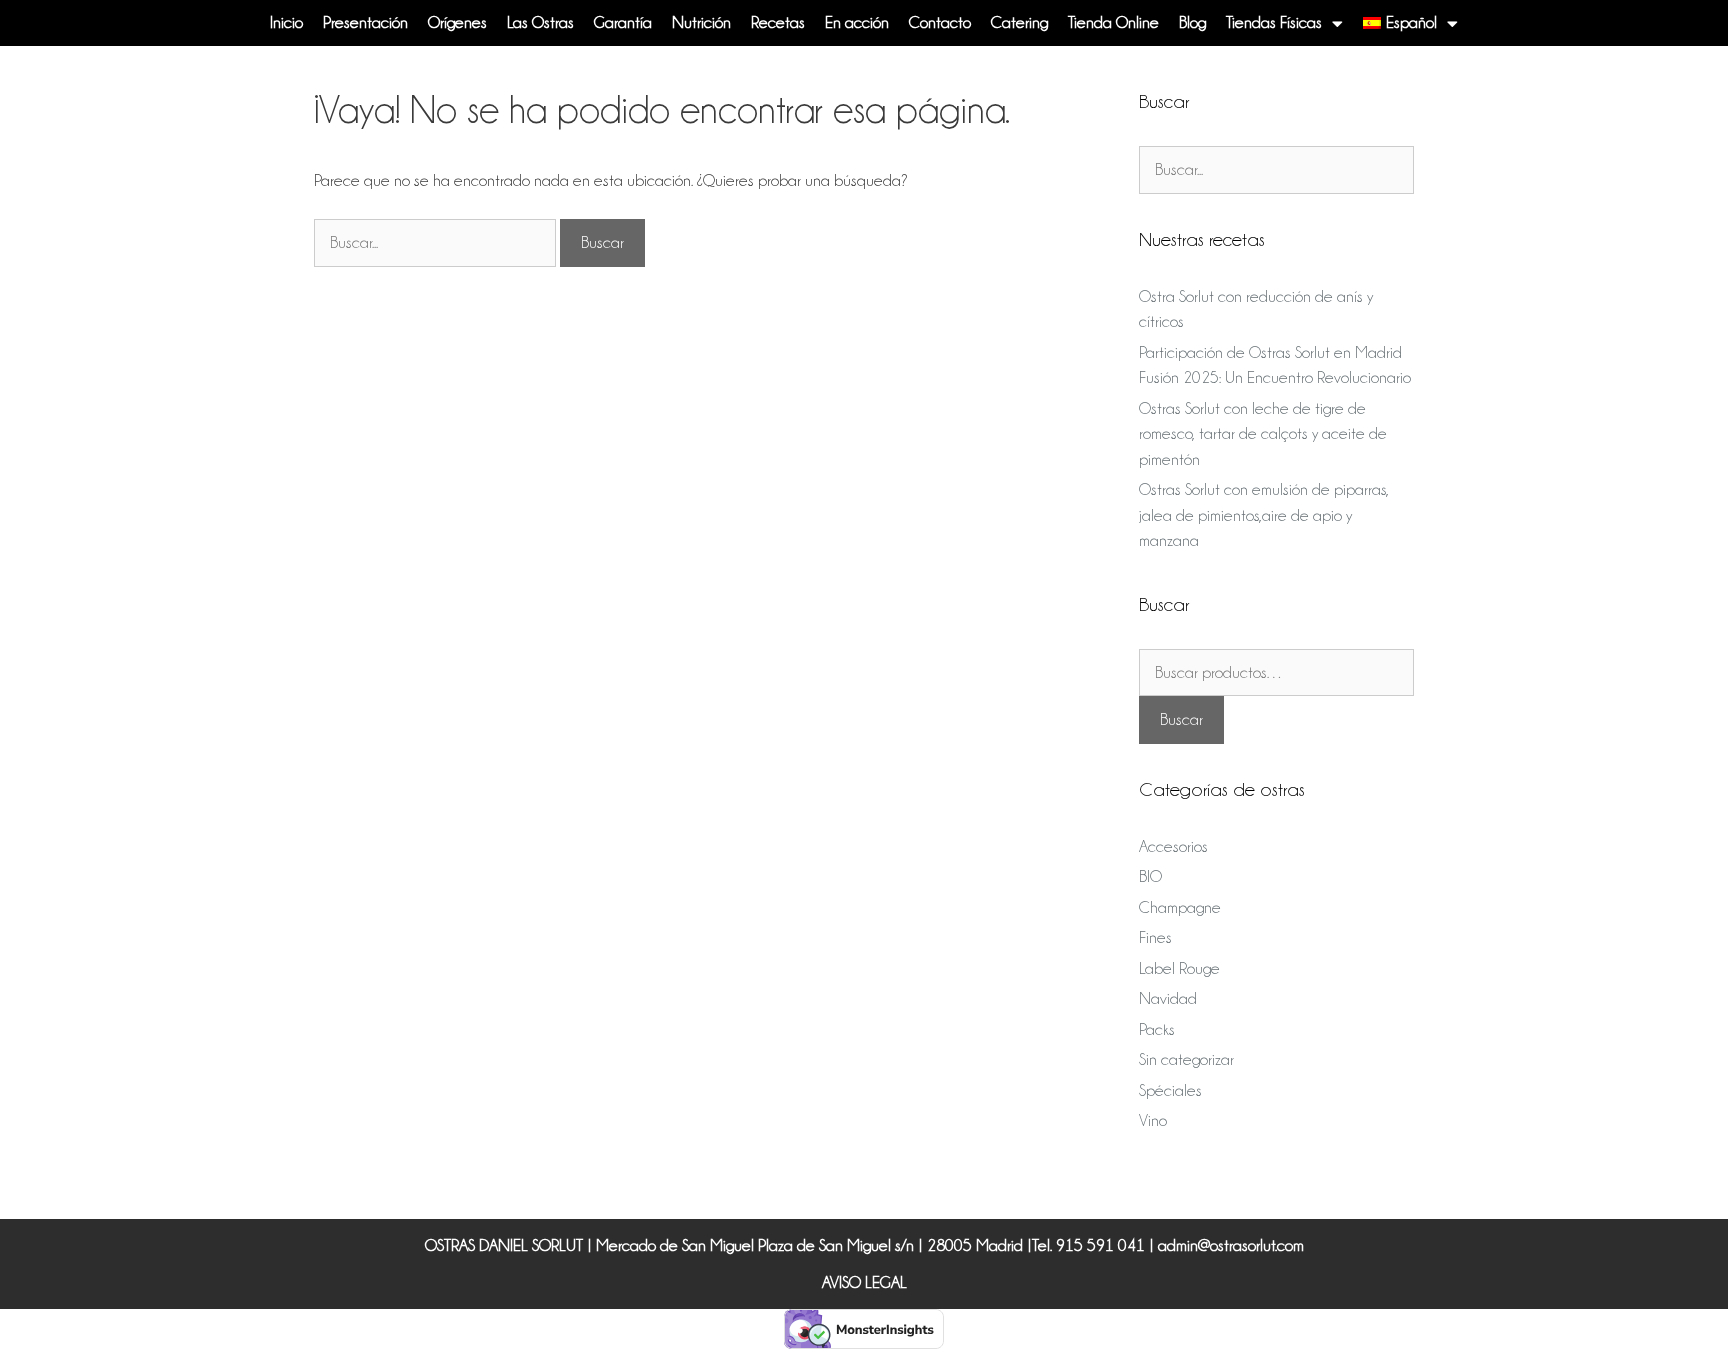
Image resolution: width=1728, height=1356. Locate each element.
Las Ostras (540, 22)
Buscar (1181, 719)
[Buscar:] (437, 242)
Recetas (778, 22)
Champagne (1180, 907)
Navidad (1168, 998)
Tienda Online (1113, 22)
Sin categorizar (1186, 1059)
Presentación (365, 22)
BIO (1150, 876)
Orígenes (457, 22)
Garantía (623, 22)
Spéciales (1170, 1090)
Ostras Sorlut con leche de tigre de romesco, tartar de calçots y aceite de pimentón (1263, 434)
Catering (1019, 22)
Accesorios (1173, 846)
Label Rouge (1179, 968)
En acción (857, 22)
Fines (1155, 937)
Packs (1157, 1029)
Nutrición (701, 22)
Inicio (286, 22)
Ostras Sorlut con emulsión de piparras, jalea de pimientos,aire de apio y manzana (1264, 515)
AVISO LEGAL (864, 1282)
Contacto (940, 22)
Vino (1153, 1120)
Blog (1192, 22)
